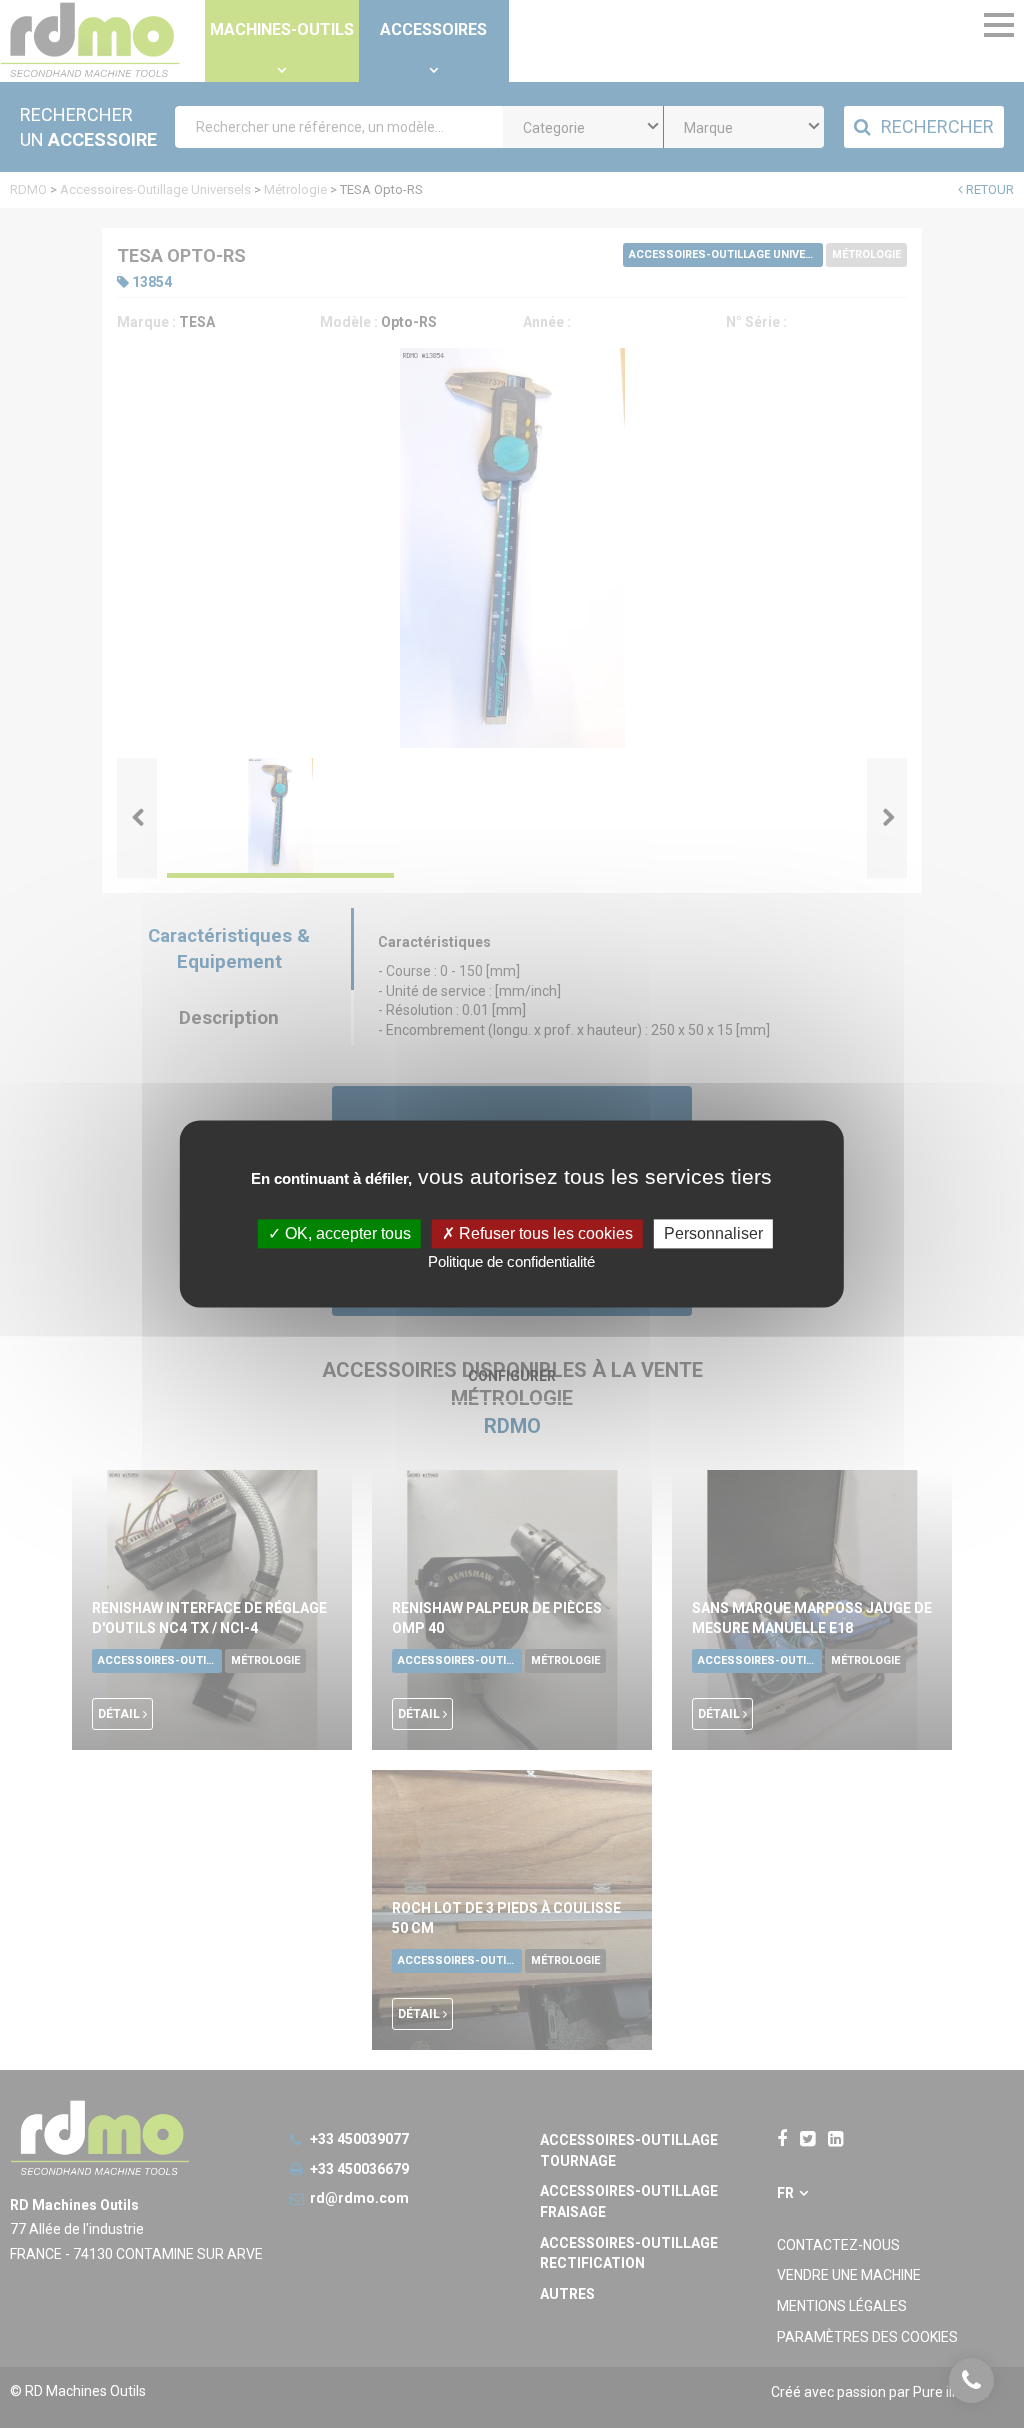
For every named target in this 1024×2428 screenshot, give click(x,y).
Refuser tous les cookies (544, 1233)
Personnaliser (713, 1233)
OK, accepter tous (346, 1233)
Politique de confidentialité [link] (511, 1262)
